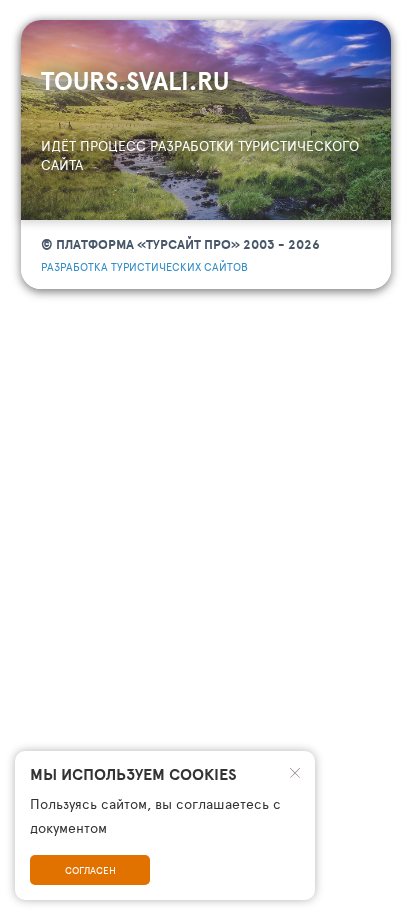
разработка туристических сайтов (144, 266)
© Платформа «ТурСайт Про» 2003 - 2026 (180, 244)
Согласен (90, 870)
